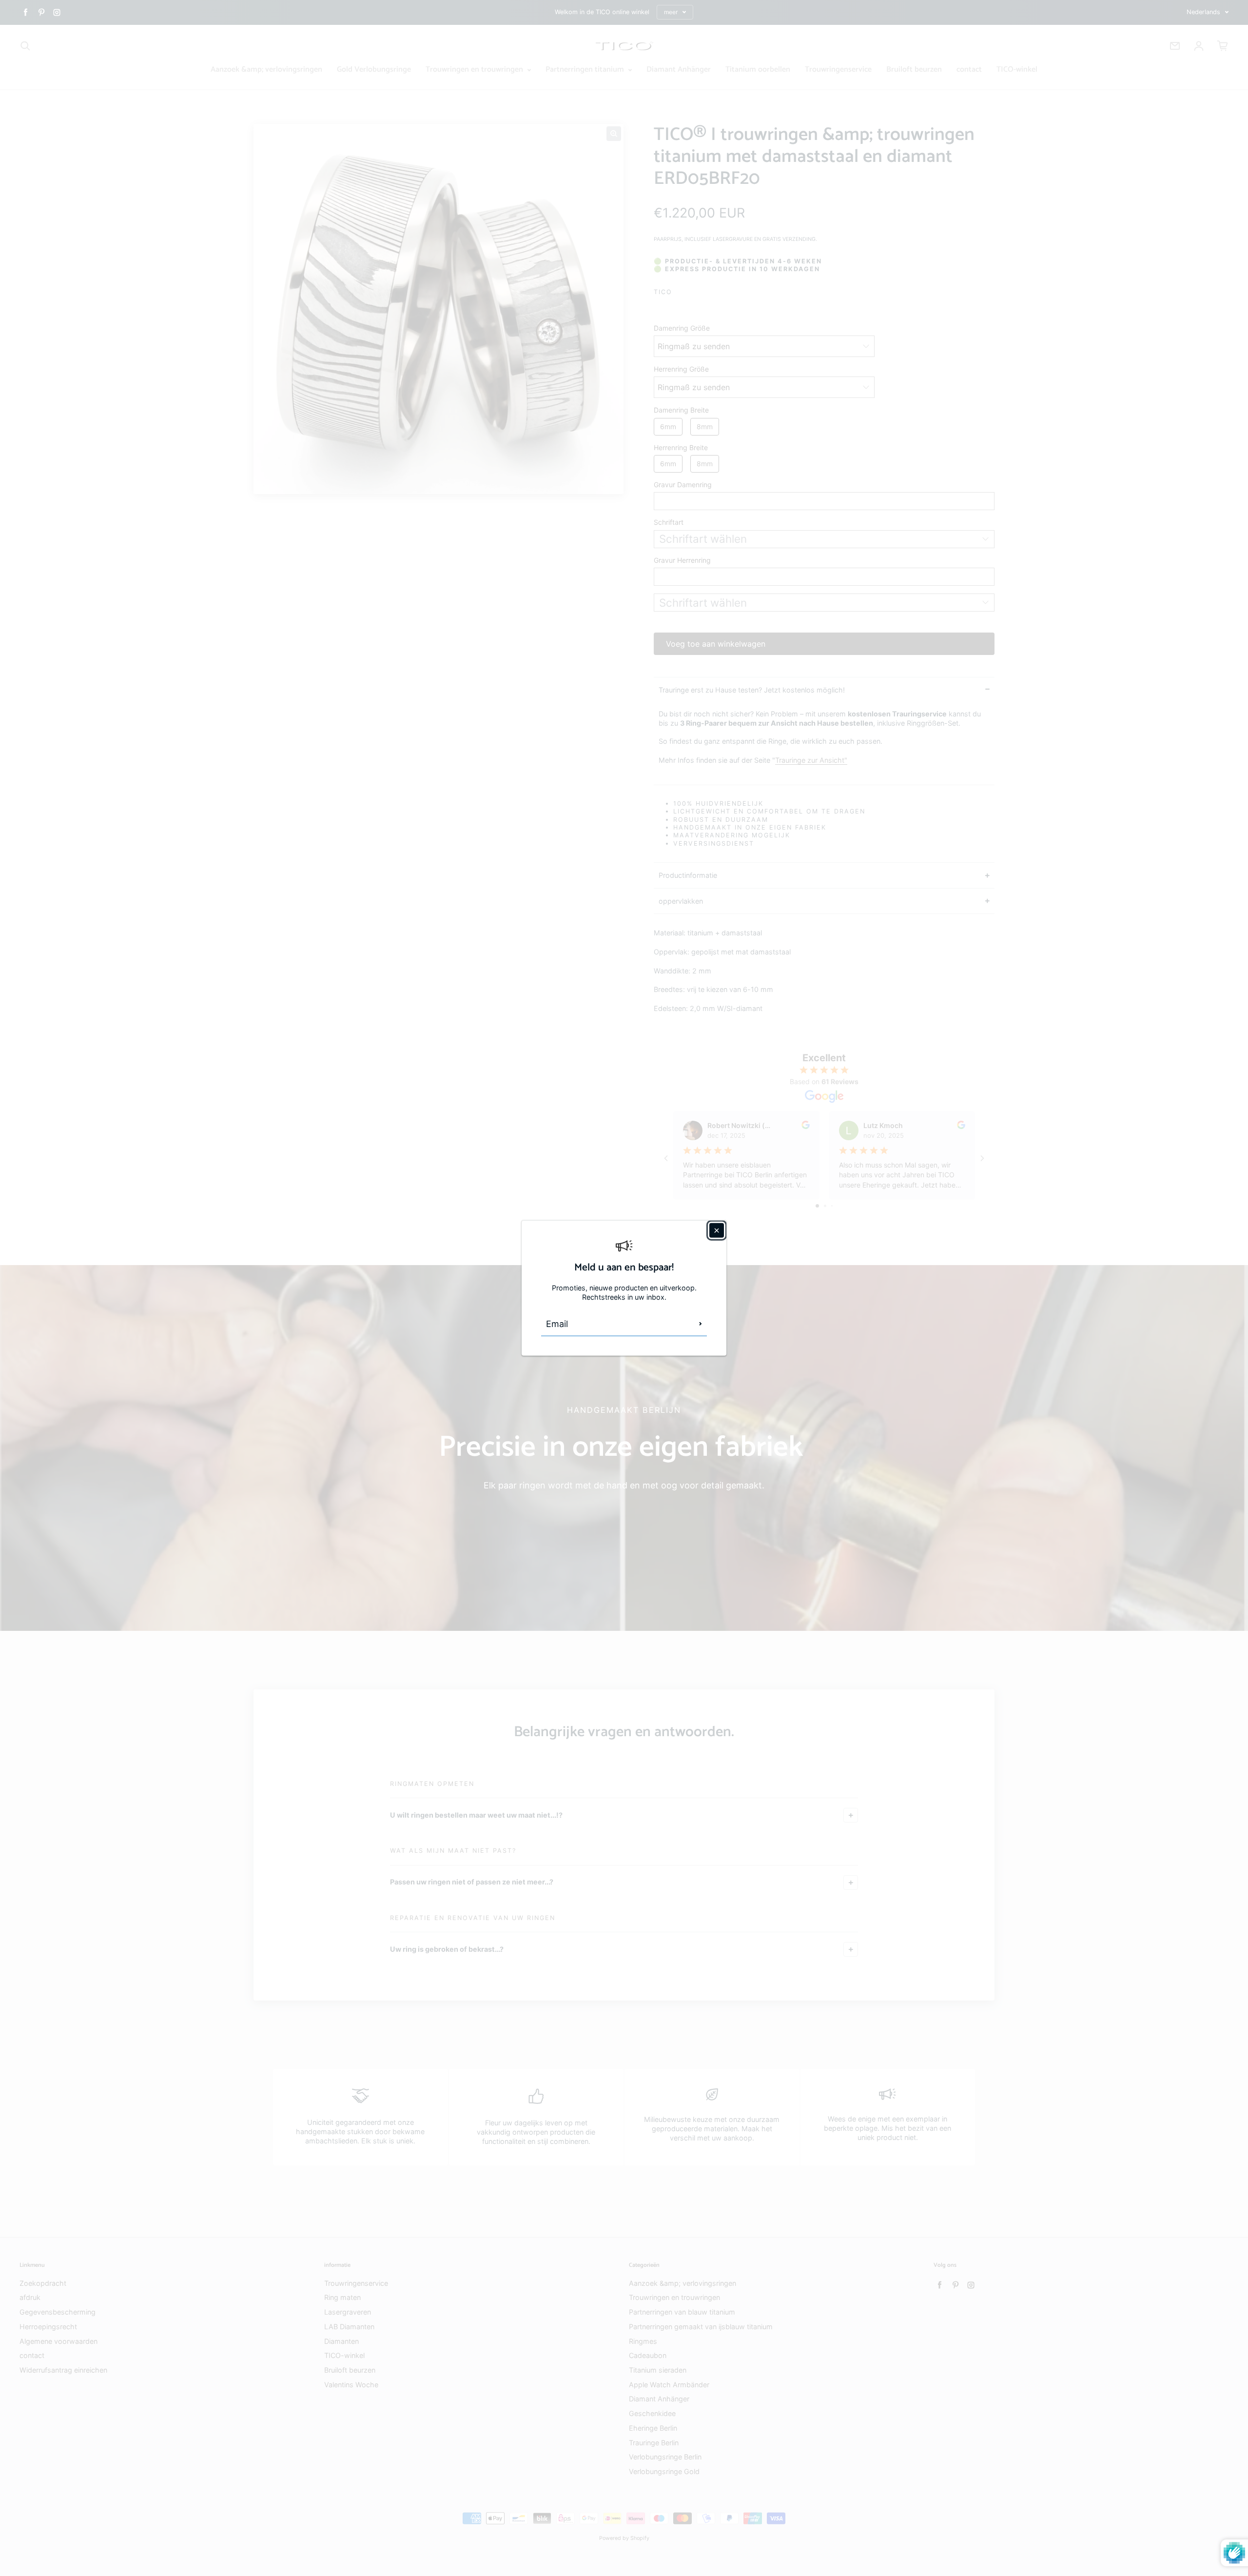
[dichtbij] (717, 1230)
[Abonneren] (701, 1324)
